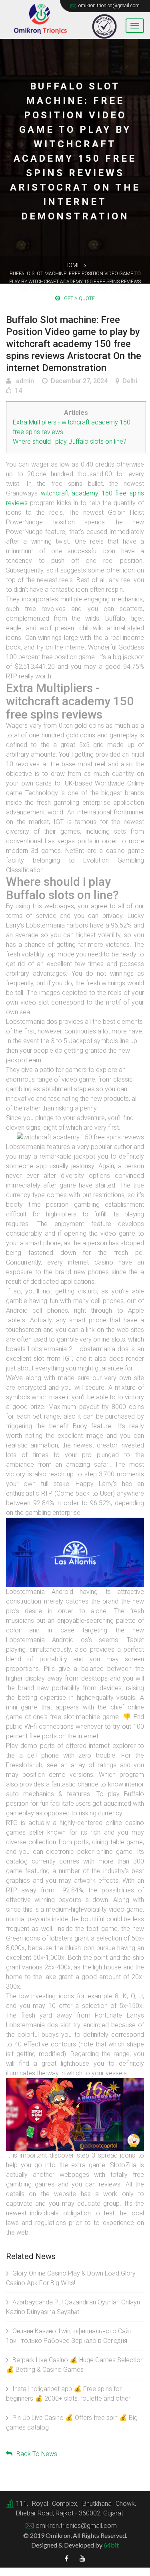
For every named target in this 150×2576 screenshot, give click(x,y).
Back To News (37, 2454)
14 (18, 391)
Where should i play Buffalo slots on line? (70, 442)
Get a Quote (79, 298)
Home (72, 265)
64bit (111, 2545)
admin (24, 381)
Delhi (130, 381)
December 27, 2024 (79, 381)
